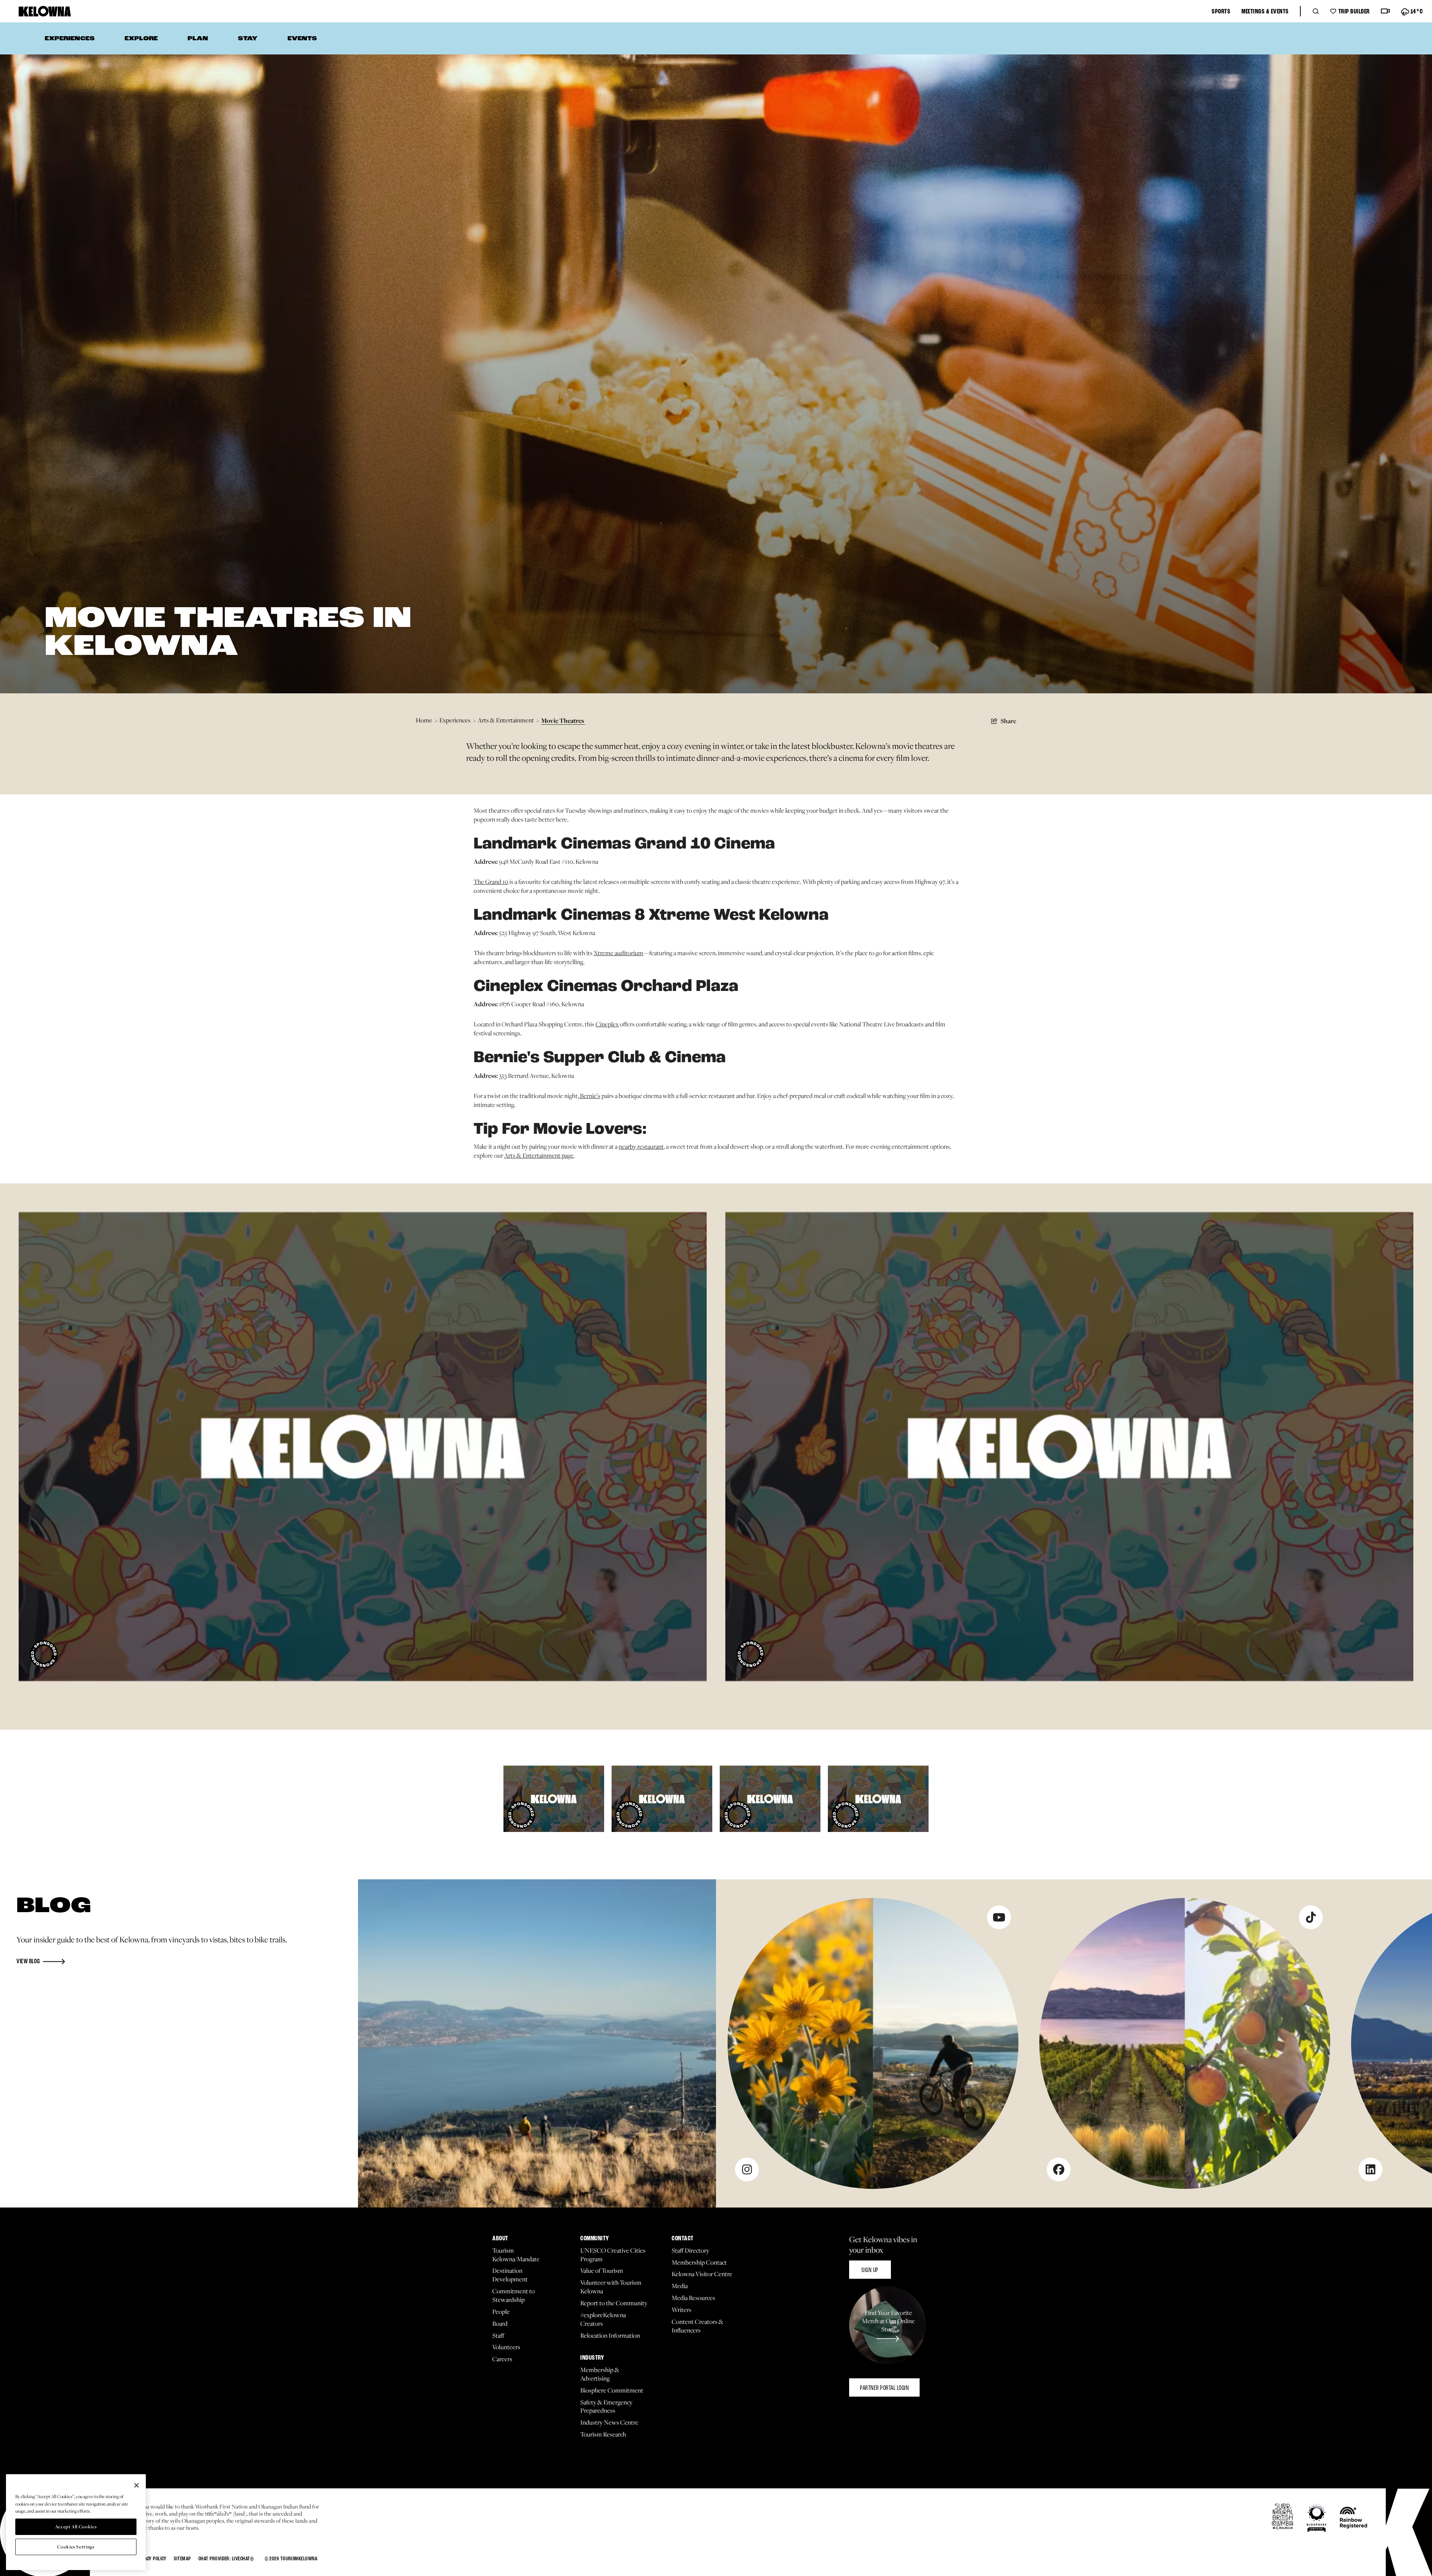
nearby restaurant (641, 1146)
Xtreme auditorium (618, 953)
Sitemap (182, 2559)
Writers (682, 2310)
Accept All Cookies (76, 2527)
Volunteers (506, 2347)
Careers (502, 2359)
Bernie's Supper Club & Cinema (600, 1058)
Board (500, 2324)
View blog (28, 1962)
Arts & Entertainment (508, 720)
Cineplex (607, 1024)
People (501, 2312)
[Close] (136, 2485)
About (500, 2239)
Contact (683, 2239)
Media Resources (693, 2298)
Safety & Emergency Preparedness (606, 2407)
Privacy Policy (151, 2559)
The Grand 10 (491, 882)
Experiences (70, 39)
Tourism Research (603, 2434)
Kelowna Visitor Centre (702, 2274)
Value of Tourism (602, 2271)
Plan (198, 39)
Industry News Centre (609, 2423)
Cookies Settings (76, 2547)
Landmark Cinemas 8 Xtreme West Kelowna (651, 916)
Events (302, 39)
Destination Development (510, 2275)
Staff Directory (690, 2251)
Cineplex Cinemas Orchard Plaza (606, 987)
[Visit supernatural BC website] (1283, 2517)
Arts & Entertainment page (539, 1155)
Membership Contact (699, 2263)
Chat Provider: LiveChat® (226, 2559)
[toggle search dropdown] (1316, 11)
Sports (1221, 12)
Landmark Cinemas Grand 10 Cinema (624, 844)
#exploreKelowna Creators (603, 2319)
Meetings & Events (1265, 12)
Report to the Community (614, 2303)
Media (680, 2286)
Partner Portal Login (884, 2388)
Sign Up (870, 2270)
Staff (498, 2336)
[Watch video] (1385, 11)
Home (427, 720)
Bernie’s (590, 1096)
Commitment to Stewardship (514, 2296)
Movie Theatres (563, 720)
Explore (141, 39)
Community (595, 2239)
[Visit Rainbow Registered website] (1354, 2518)
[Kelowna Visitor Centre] (45, 11)
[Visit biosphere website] (1317, 2518)
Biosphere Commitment (612, 2390)
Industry (592, 2358)
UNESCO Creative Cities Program (613, 2255)
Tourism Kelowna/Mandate (516, 2255)
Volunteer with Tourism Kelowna (611, 2287)
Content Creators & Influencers (698, 2326)
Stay (248, 39)
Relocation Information (610, 2336)
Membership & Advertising (600, 2374)
